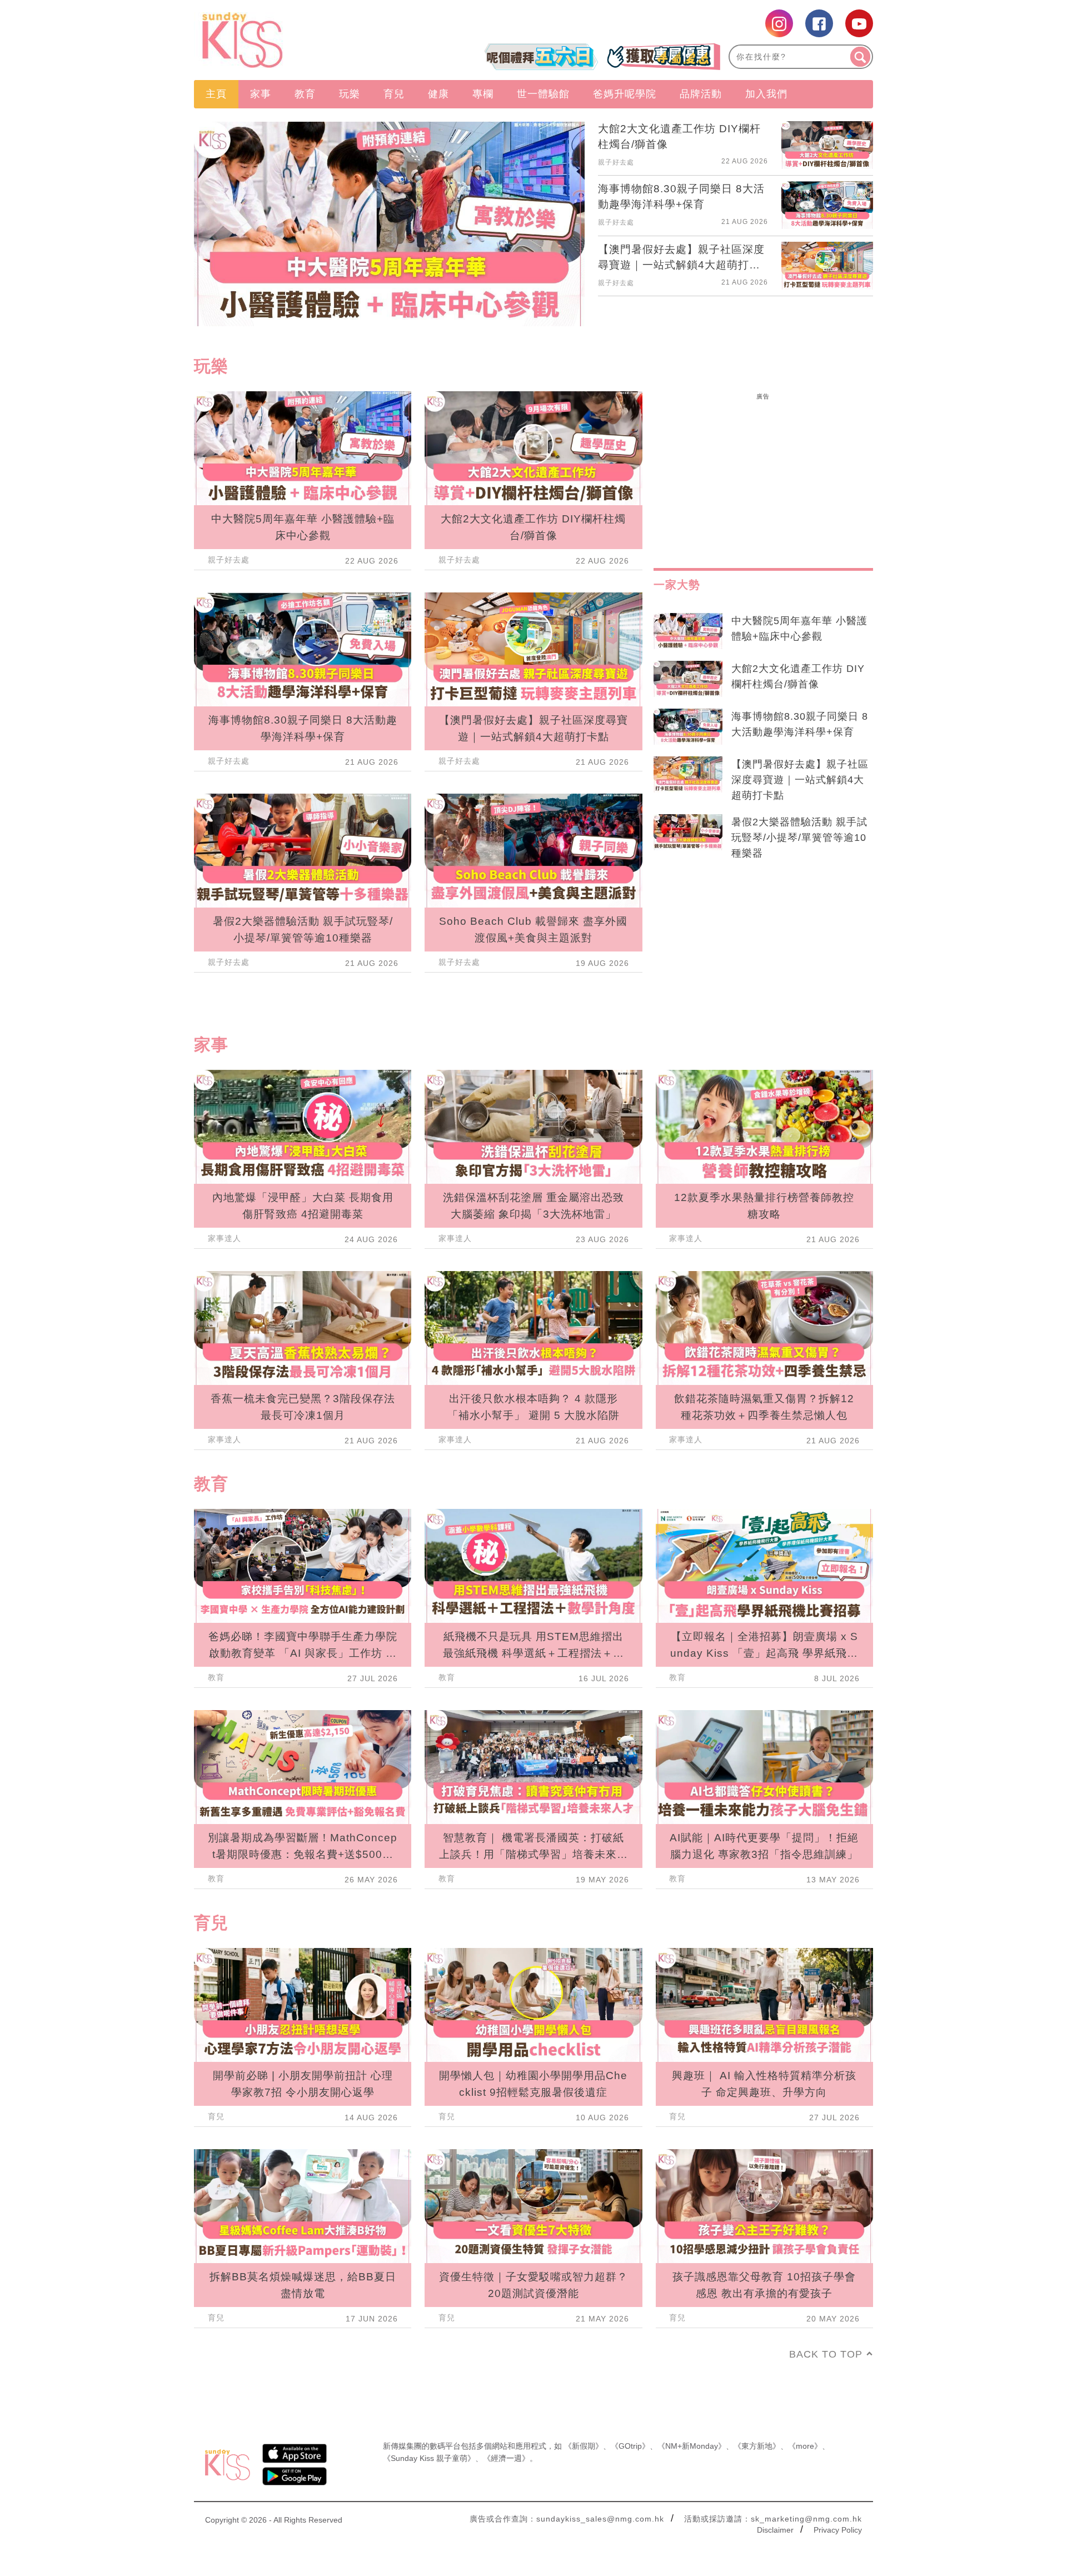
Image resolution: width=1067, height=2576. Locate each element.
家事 (261, 94)
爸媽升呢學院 (625, 94)
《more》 (805, 2446)
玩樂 (350, 94)
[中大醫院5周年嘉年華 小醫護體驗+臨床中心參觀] (688, 631)
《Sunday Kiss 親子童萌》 (429, 2458)
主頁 (216, 94)
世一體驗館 (543, 94)
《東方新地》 (757, 2446)
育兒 (394, 94)
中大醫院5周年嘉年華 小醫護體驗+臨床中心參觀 (799, 629)
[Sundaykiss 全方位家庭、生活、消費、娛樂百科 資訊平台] (296, 40)
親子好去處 (616, 162)
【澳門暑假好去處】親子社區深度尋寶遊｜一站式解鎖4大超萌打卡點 (800, 780)
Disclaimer (775, 2530)
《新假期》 (584, 2446)
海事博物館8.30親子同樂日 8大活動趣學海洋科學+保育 (800, 724)
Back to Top (826, 2354)
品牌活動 (701, 94)
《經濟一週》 (506, 2458)
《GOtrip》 (630, 2446)
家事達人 (225, 1238)
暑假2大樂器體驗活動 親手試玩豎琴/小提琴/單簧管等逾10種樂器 (799, 838)
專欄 (483, 94)
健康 (438, 94)
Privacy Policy (838, 2530)
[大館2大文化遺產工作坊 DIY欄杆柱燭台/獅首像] (688, 679)
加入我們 (766, 94)
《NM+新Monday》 (692, 2446)
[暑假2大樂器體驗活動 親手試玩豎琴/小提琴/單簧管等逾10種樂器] (688, 833)
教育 (305, 94)
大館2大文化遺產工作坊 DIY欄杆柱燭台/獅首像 (798, 676)
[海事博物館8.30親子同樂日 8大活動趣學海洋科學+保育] (688, 727)
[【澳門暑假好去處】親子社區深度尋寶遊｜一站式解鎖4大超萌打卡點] (688, 775)
